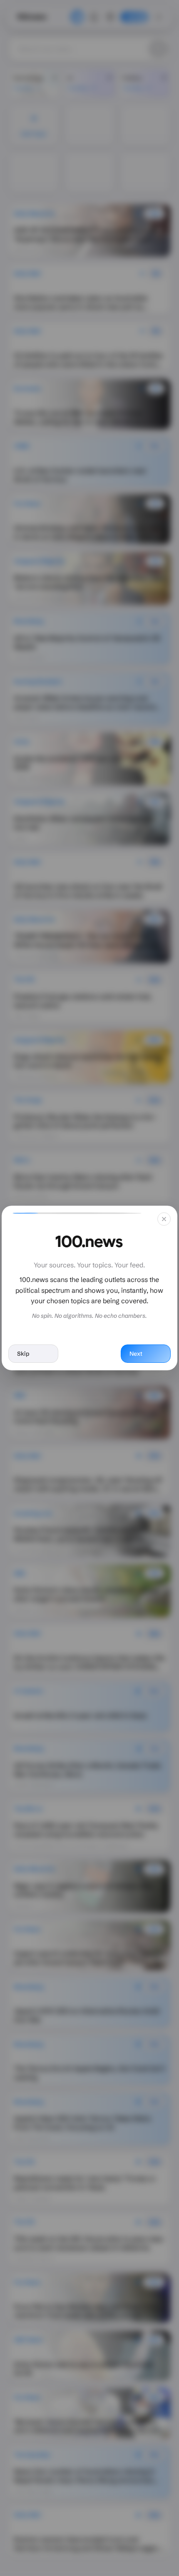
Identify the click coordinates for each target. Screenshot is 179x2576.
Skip (23, 1354)
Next (136, 1354)
